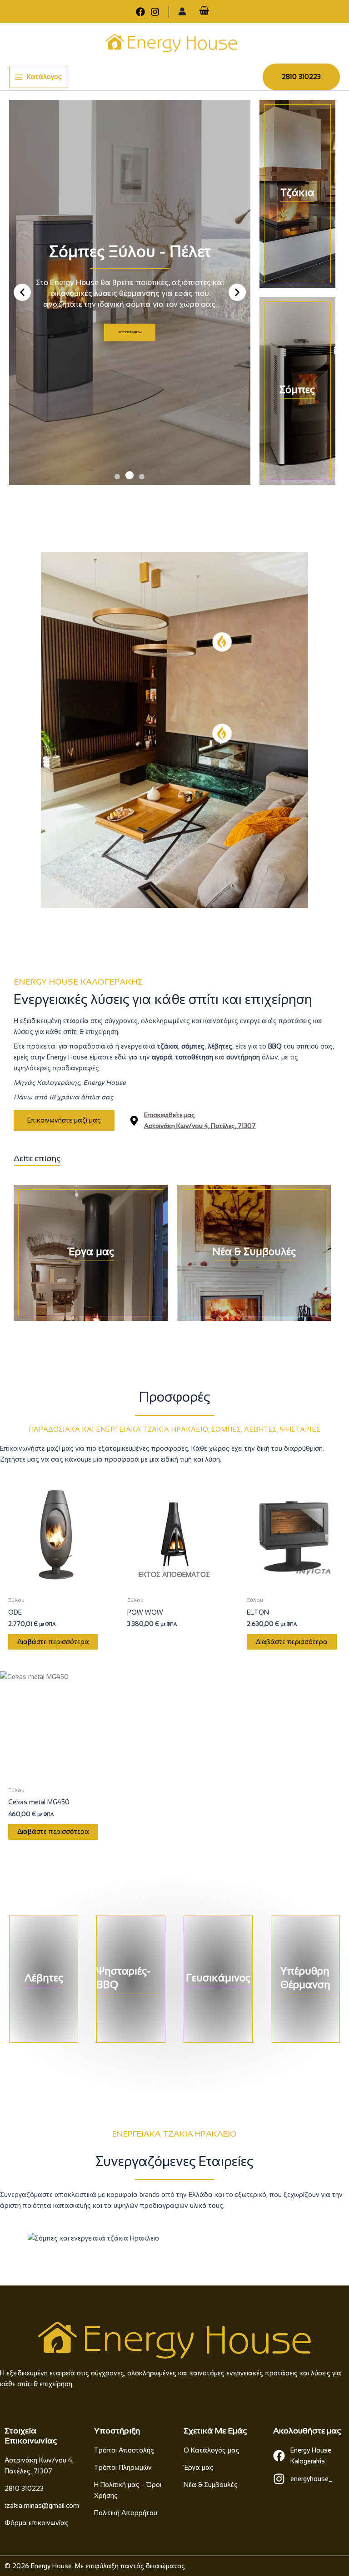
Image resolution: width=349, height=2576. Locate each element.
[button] (301, 77)
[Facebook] (140, 12)
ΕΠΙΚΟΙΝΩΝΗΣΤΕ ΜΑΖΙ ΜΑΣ (130, 345)
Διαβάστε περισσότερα (53, 1642)
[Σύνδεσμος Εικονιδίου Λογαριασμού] (182, 11)
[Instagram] (155, 12)
